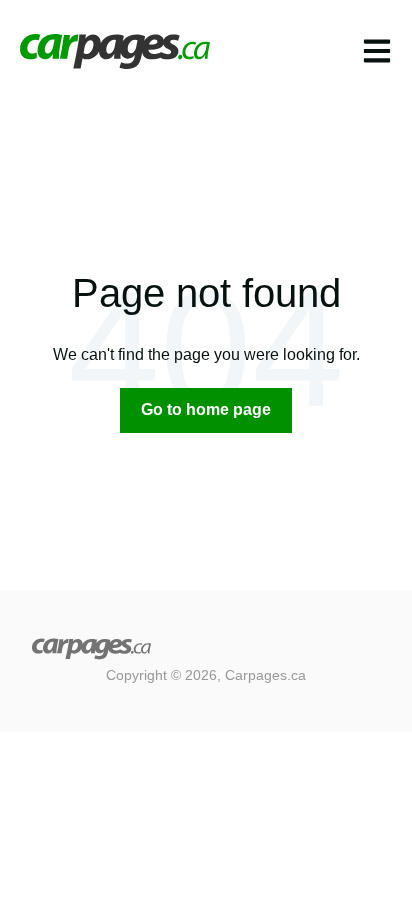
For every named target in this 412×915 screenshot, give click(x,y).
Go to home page (206, 409)
